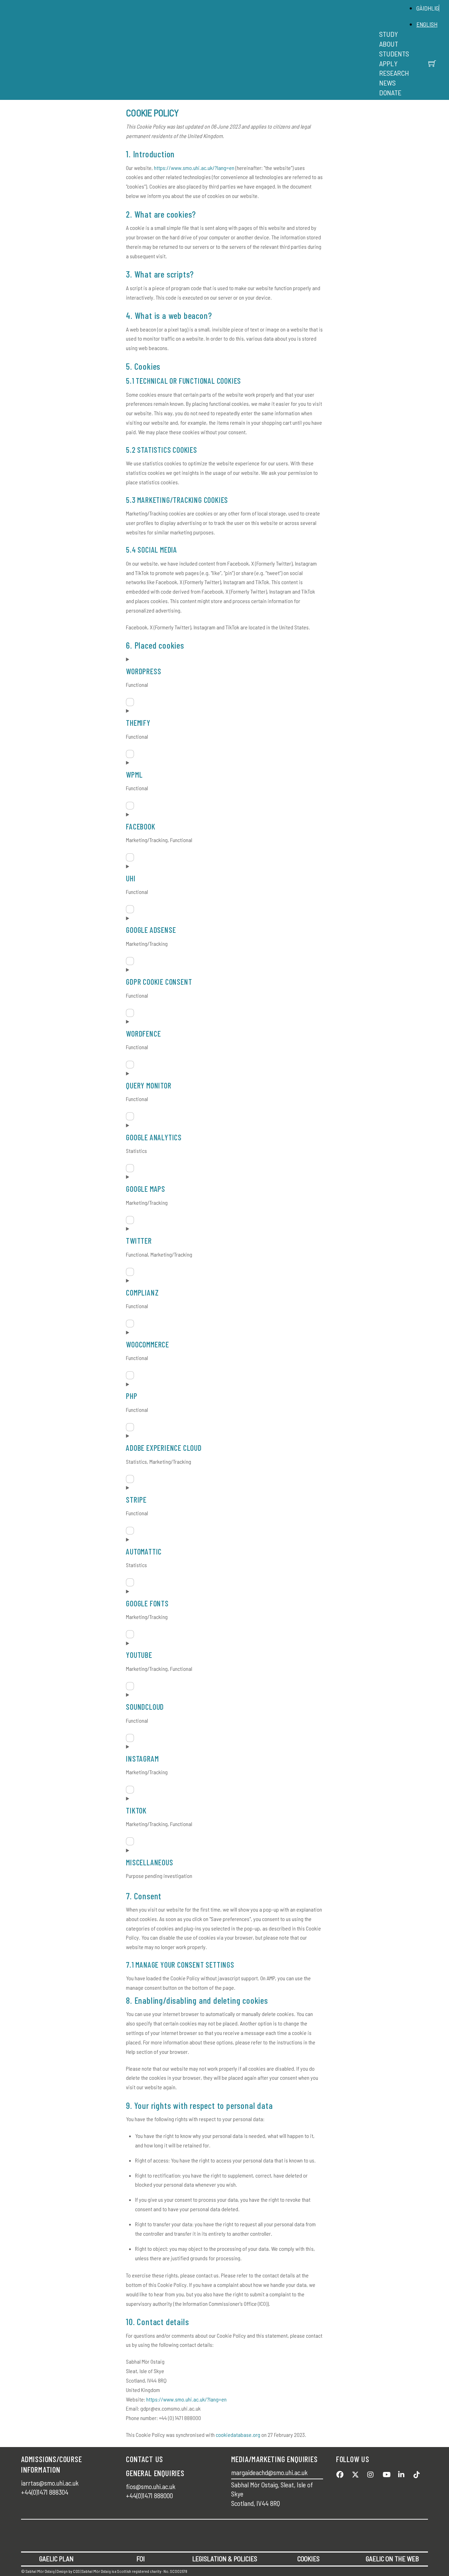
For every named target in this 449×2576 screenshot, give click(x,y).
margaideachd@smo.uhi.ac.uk (269, 2472)
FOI (141, 2559)
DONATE (390, 93)
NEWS (387, 83)
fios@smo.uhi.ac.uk (151, 2486)
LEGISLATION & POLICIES (225, 2559)
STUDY (388, 34)
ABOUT (389, 44)
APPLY (388, 63)
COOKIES (309, 2559)
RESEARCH (394, 73)
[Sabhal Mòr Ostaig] (223, 58)
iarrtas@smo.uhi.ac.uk (50, 2483)
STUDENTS (394, 54)
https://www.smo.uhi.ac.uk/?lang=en (194, 168)
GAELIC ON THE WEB (392, 2559)
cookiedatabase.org (238, 2435)
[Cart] (432, 63)
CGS (76, 2571)
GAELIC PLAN (56, 2559)
